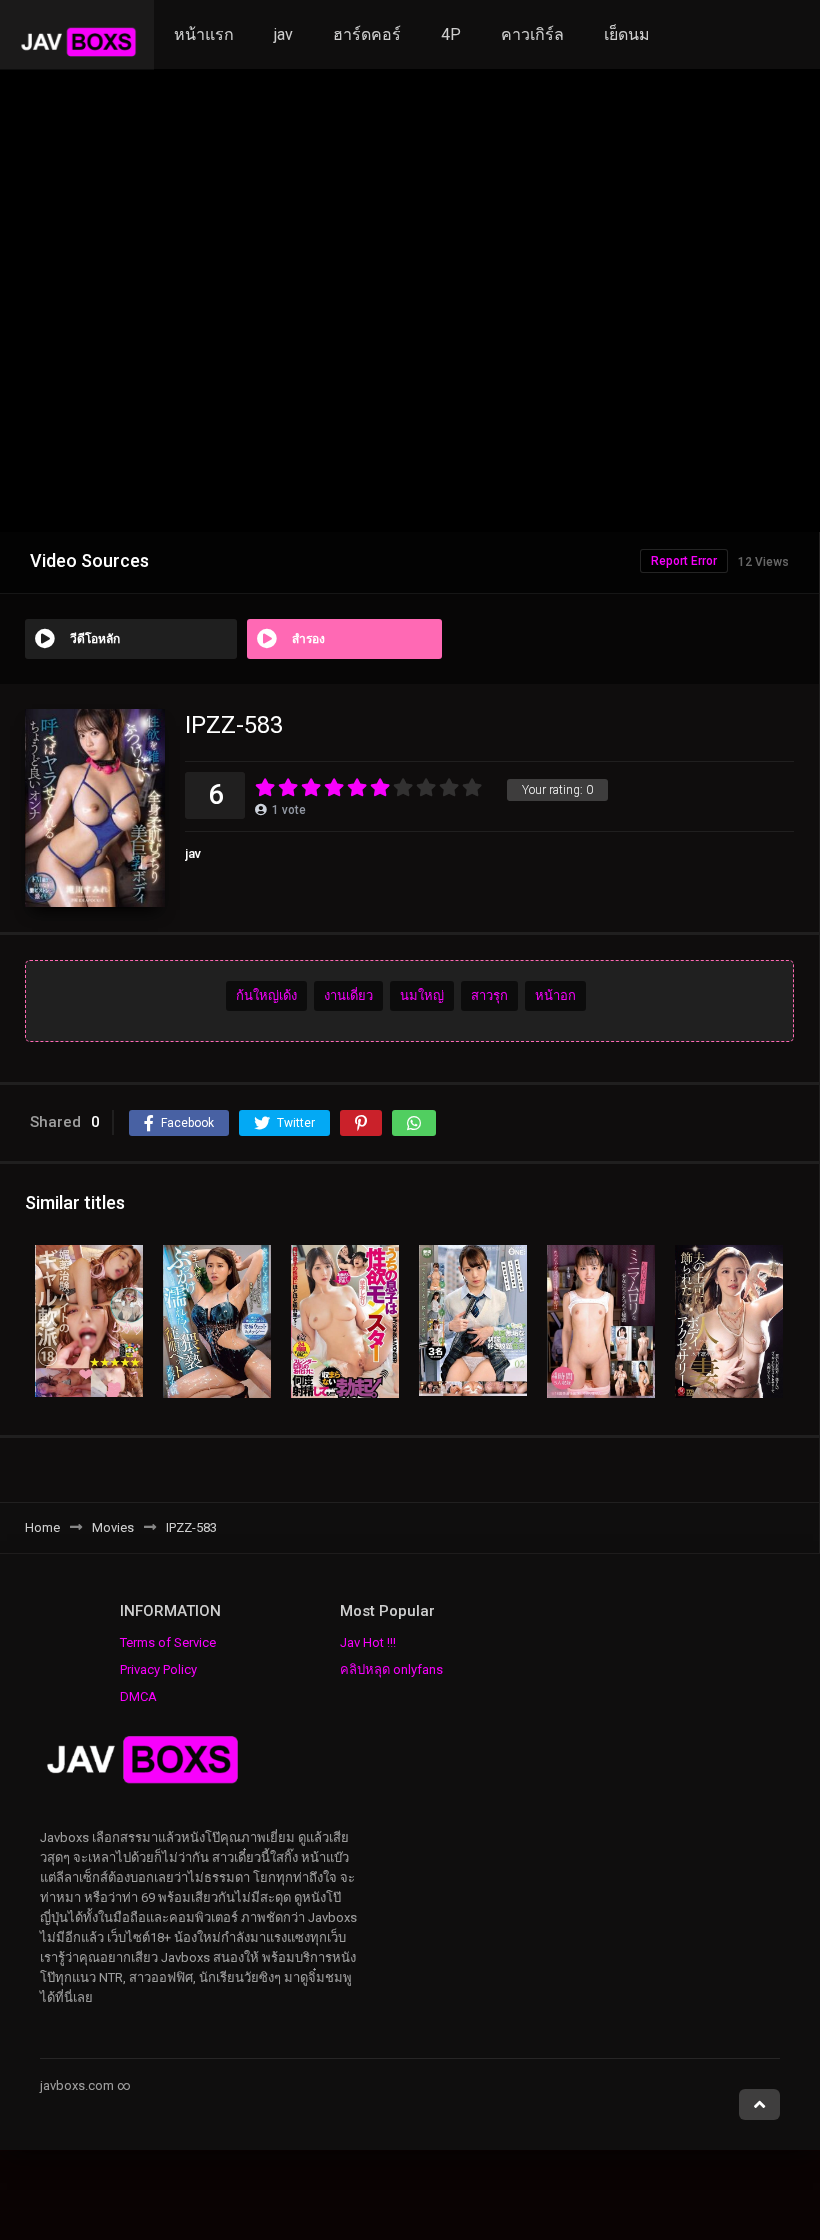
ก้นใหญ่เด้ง (266, 995)
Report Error (684, 561)
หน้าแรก (204, 34)
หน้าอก (555, 995)
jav (283, 34)
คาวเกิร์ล (532, 34)
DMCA (138, 1696)
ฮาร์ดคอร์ (367, 34)
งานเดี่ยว (348, 995)
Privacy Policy (158, 1669)
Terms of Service (168, 1642)
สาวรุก (489, 995)
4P (451, 34)
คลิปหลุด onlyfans (391, 1669)
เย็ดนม (627, 34)
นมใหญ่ (422, 995)
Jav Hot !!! (368, 1642)
